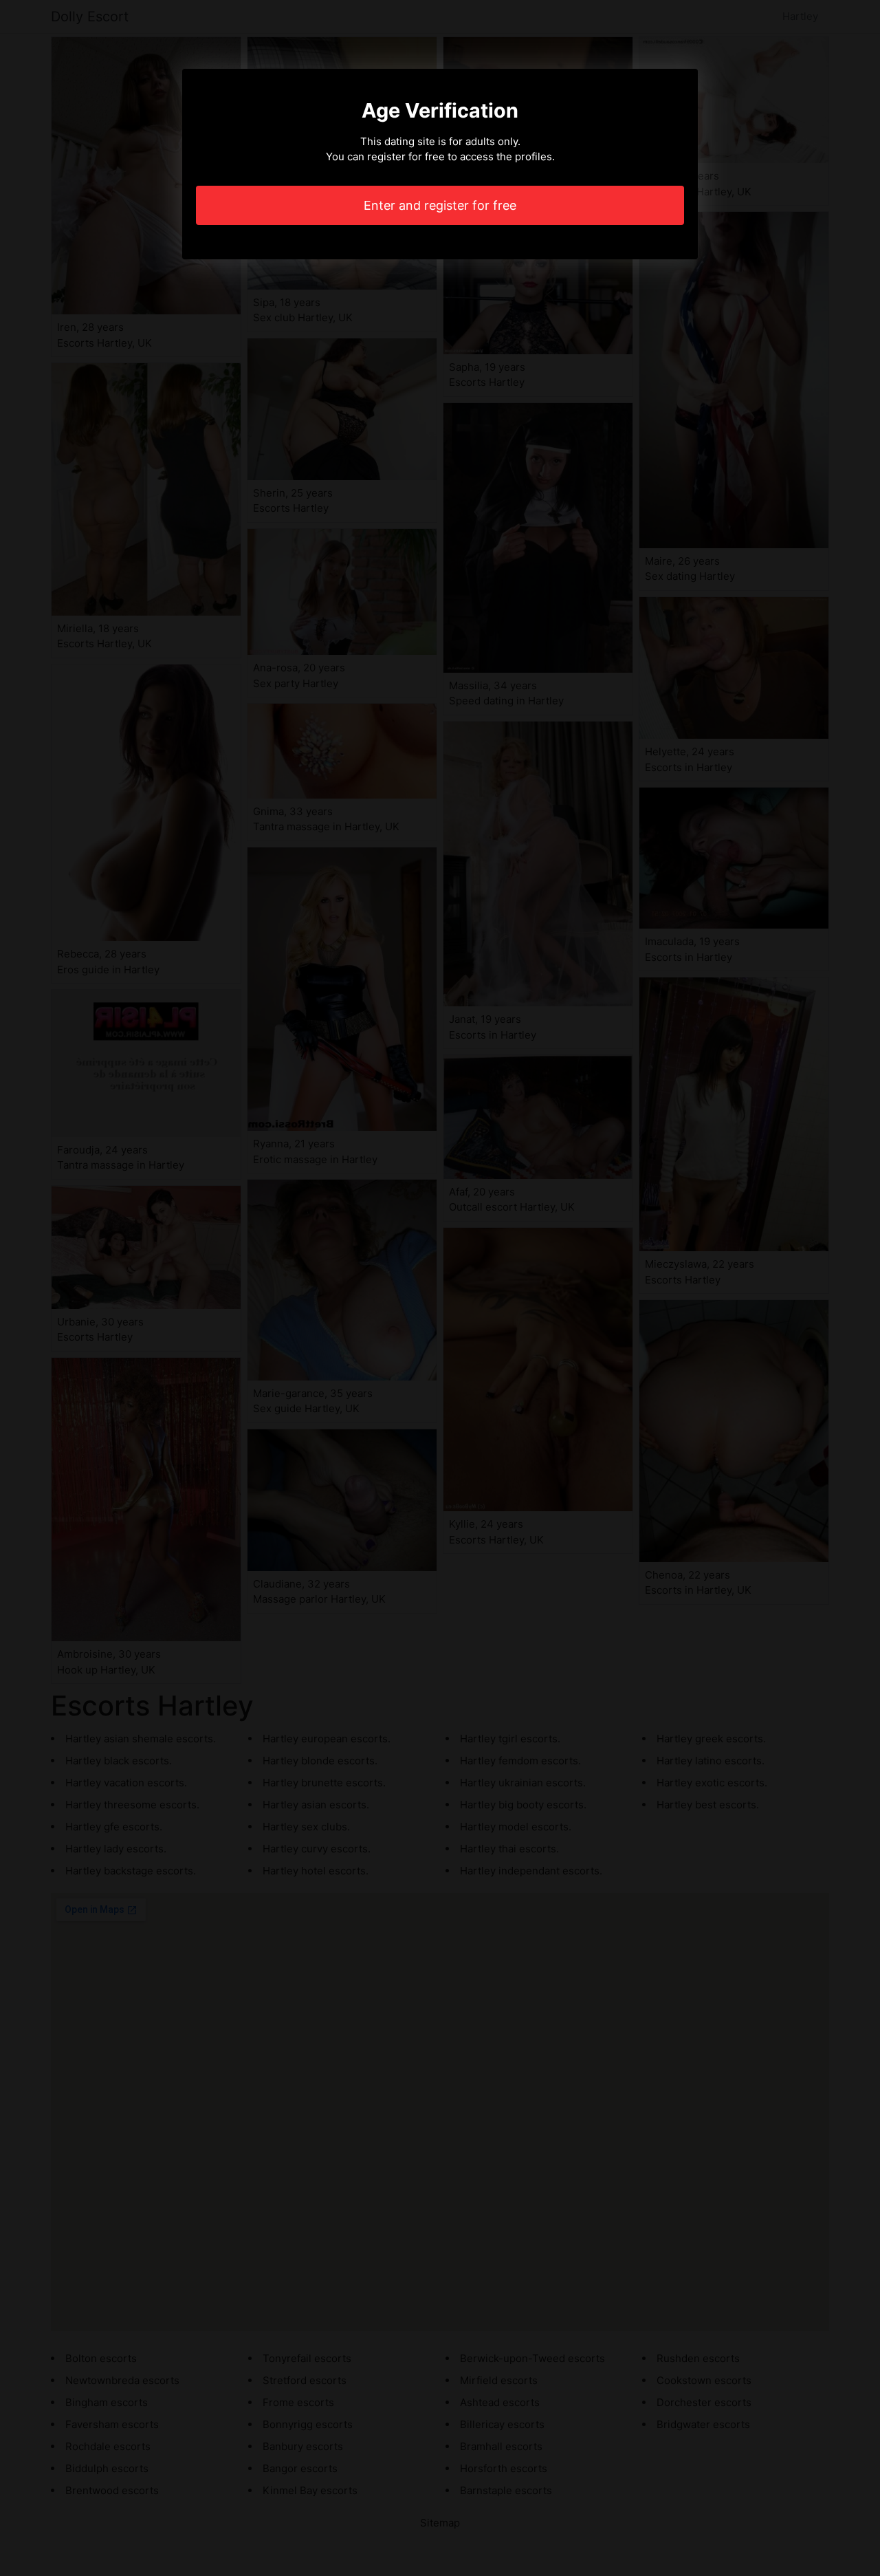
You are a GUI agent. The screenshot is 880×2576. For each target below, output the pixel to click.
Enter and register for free (440, 205)
